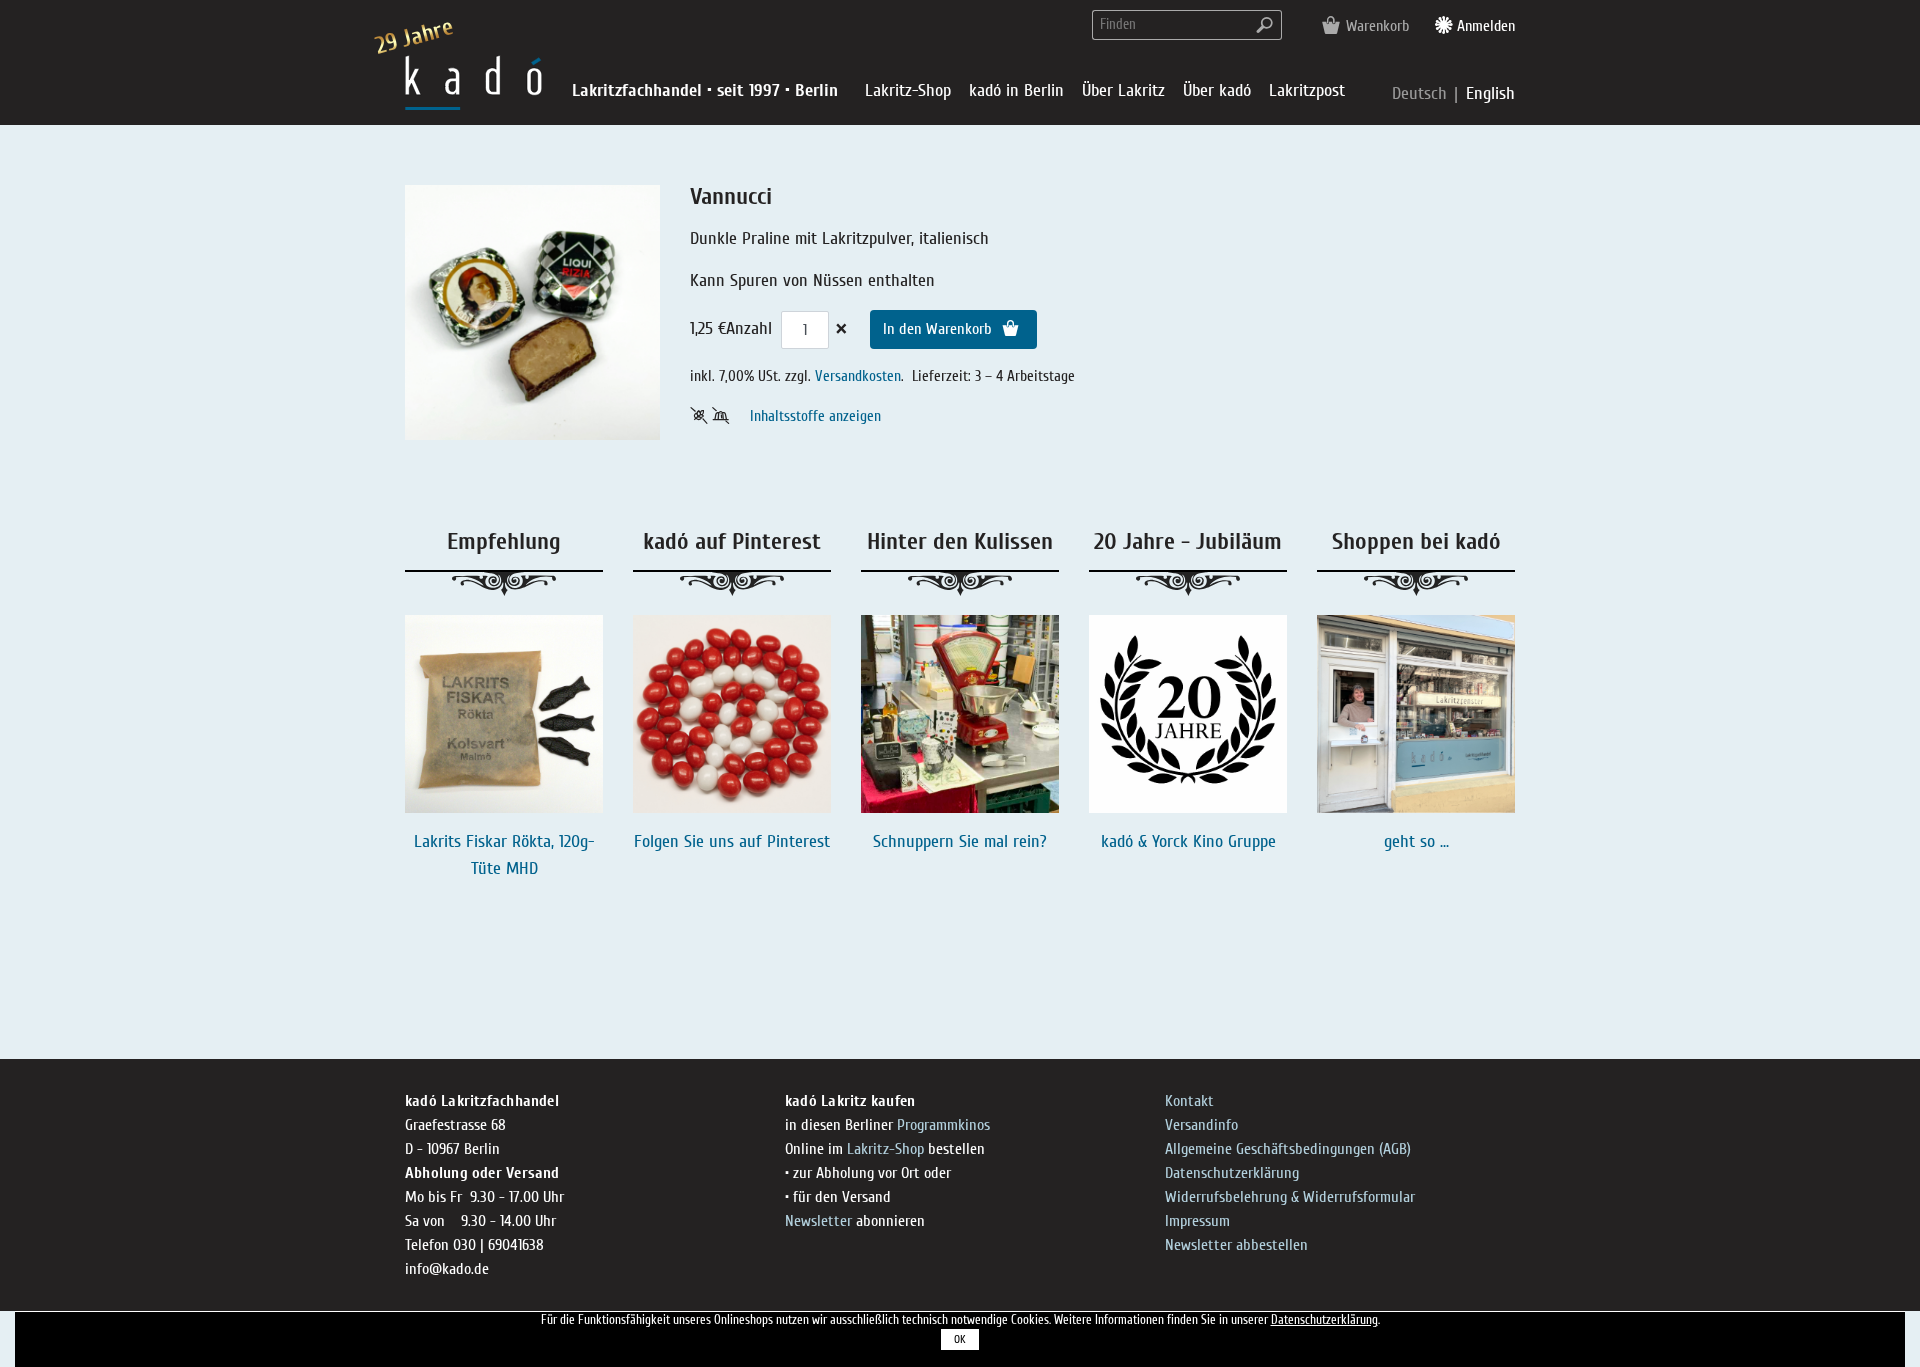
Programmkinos (943, 1125)
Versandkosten (858, 376)
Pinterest (798, 841)
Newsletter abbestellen (1236, 1245)
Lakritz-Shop (885, 1149)
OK (960, 1339)
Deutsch (1422, 93)
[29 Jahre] (473, 81)
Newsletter (818, 1221)
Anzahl (749, 328)
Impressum (1197, 1221)
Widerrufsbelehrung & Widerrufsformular (1290, 1197)
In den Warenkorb (939, 329)
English (1490, 93)
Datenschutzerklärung (1232, 1173)
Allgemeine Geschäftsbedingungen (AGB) (1288, 1149)
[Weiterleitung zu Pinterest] (732, 714)
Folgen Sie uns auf (700, 841)
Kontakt (1189, 1101)
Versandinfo (1201, 1125)
